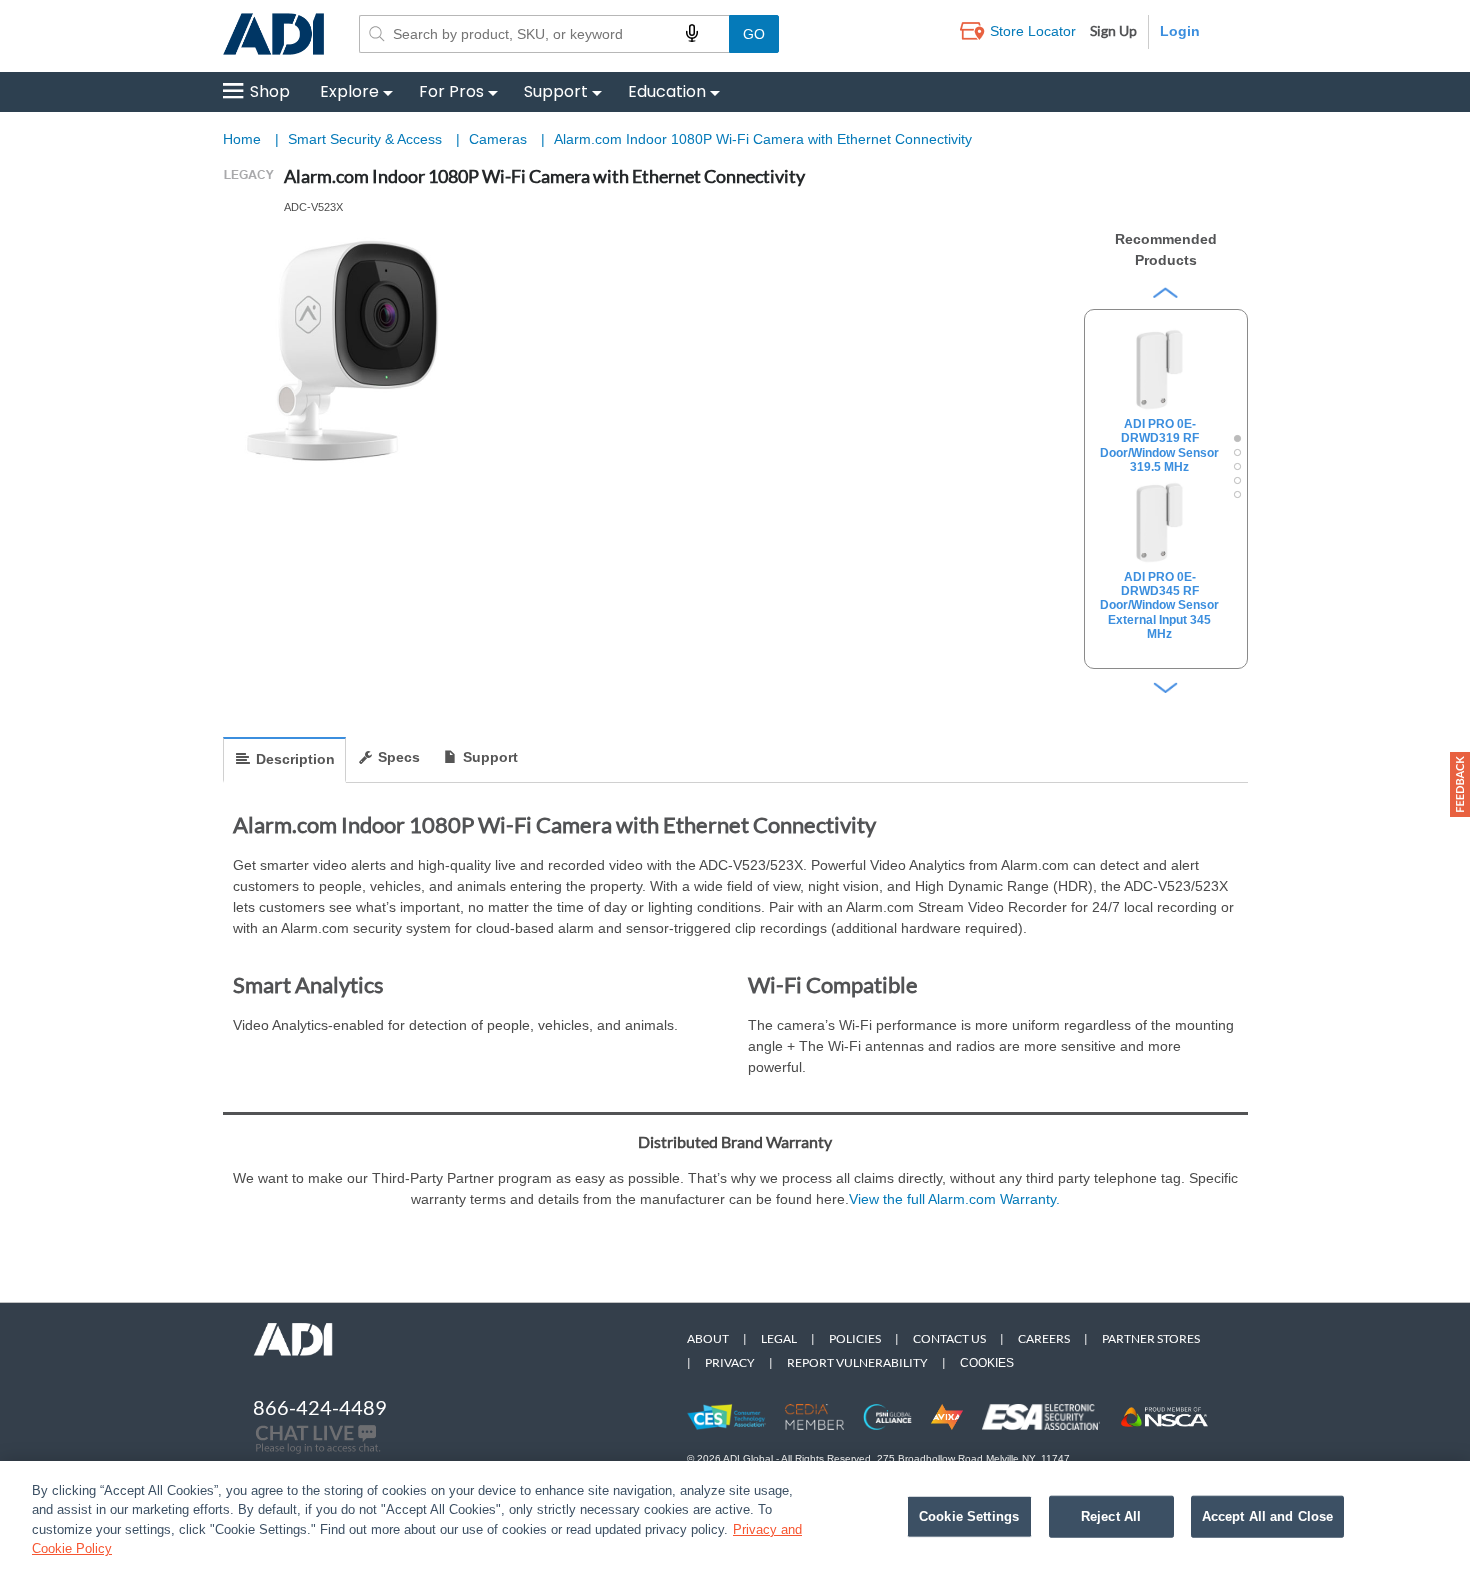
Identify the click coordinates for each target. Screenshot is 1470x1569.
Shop (270, 91)
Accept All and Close (1268, 1516)
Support (556, 91)
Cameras (500, 139)
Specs (399, 757)
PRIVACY (730, 1362)
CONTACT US (949, 1338)
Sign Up (1113, 30)
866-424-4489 (320, 1407)
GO (754, 34)
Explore (349, 91)
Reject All (1111, 1516)
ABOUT (708, 1338)
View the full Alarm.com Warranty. (954, 1199)
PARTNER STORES (1151, 1338)
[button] (1460, 784)
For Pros (451, 91)
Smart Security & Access (367, 139)
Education (667, 91)
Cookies (987, 1363)
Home (242, 139)
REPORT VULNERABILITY (857, 1362)
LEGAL (779, 1338)
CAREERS (1044, 1338)
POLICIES (855, 1338)
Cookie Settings (969, 1516)
